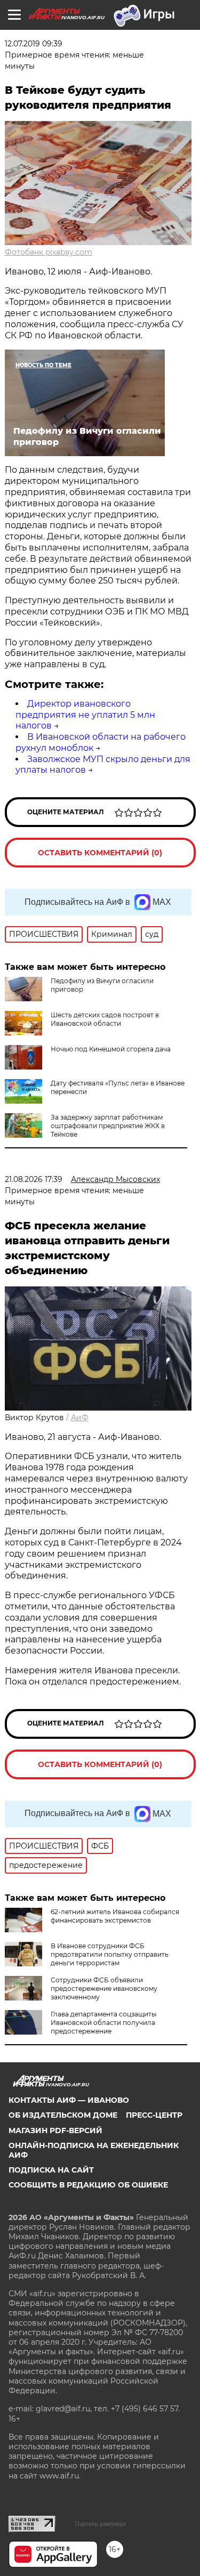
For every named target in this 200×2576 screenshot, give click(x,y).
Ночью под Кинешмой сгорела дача (111, 1049)
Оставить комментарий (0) (100, 853)
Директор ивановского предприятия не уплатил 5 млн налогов (85, 715)
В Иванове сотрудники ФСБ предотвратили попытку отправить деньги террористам (110, 1954)
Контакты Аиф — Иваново (69, 2100)
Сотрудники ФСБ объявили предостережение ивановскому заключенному (104, 1988)
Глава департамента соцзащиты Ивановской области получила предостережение (103, 2023)
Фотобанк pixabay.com (49, 252)
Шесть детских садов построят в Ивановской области (105, 1019)
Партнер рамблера (101, 2524)
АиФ (80, 1417)
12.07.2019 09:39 (34, 44)
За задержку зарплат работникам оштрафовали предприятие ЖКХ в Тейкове (108, 1126)
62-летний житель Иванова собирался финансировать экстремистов (115, 1916)
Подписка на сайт (51, 2170)
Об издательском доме (63, 2115)
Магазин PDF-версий (55, 2131)
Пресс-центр (154, 2115)
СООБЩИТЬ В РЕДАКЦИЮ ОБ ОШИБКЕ (88, 2185)
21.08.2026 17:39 (34, 1179)
